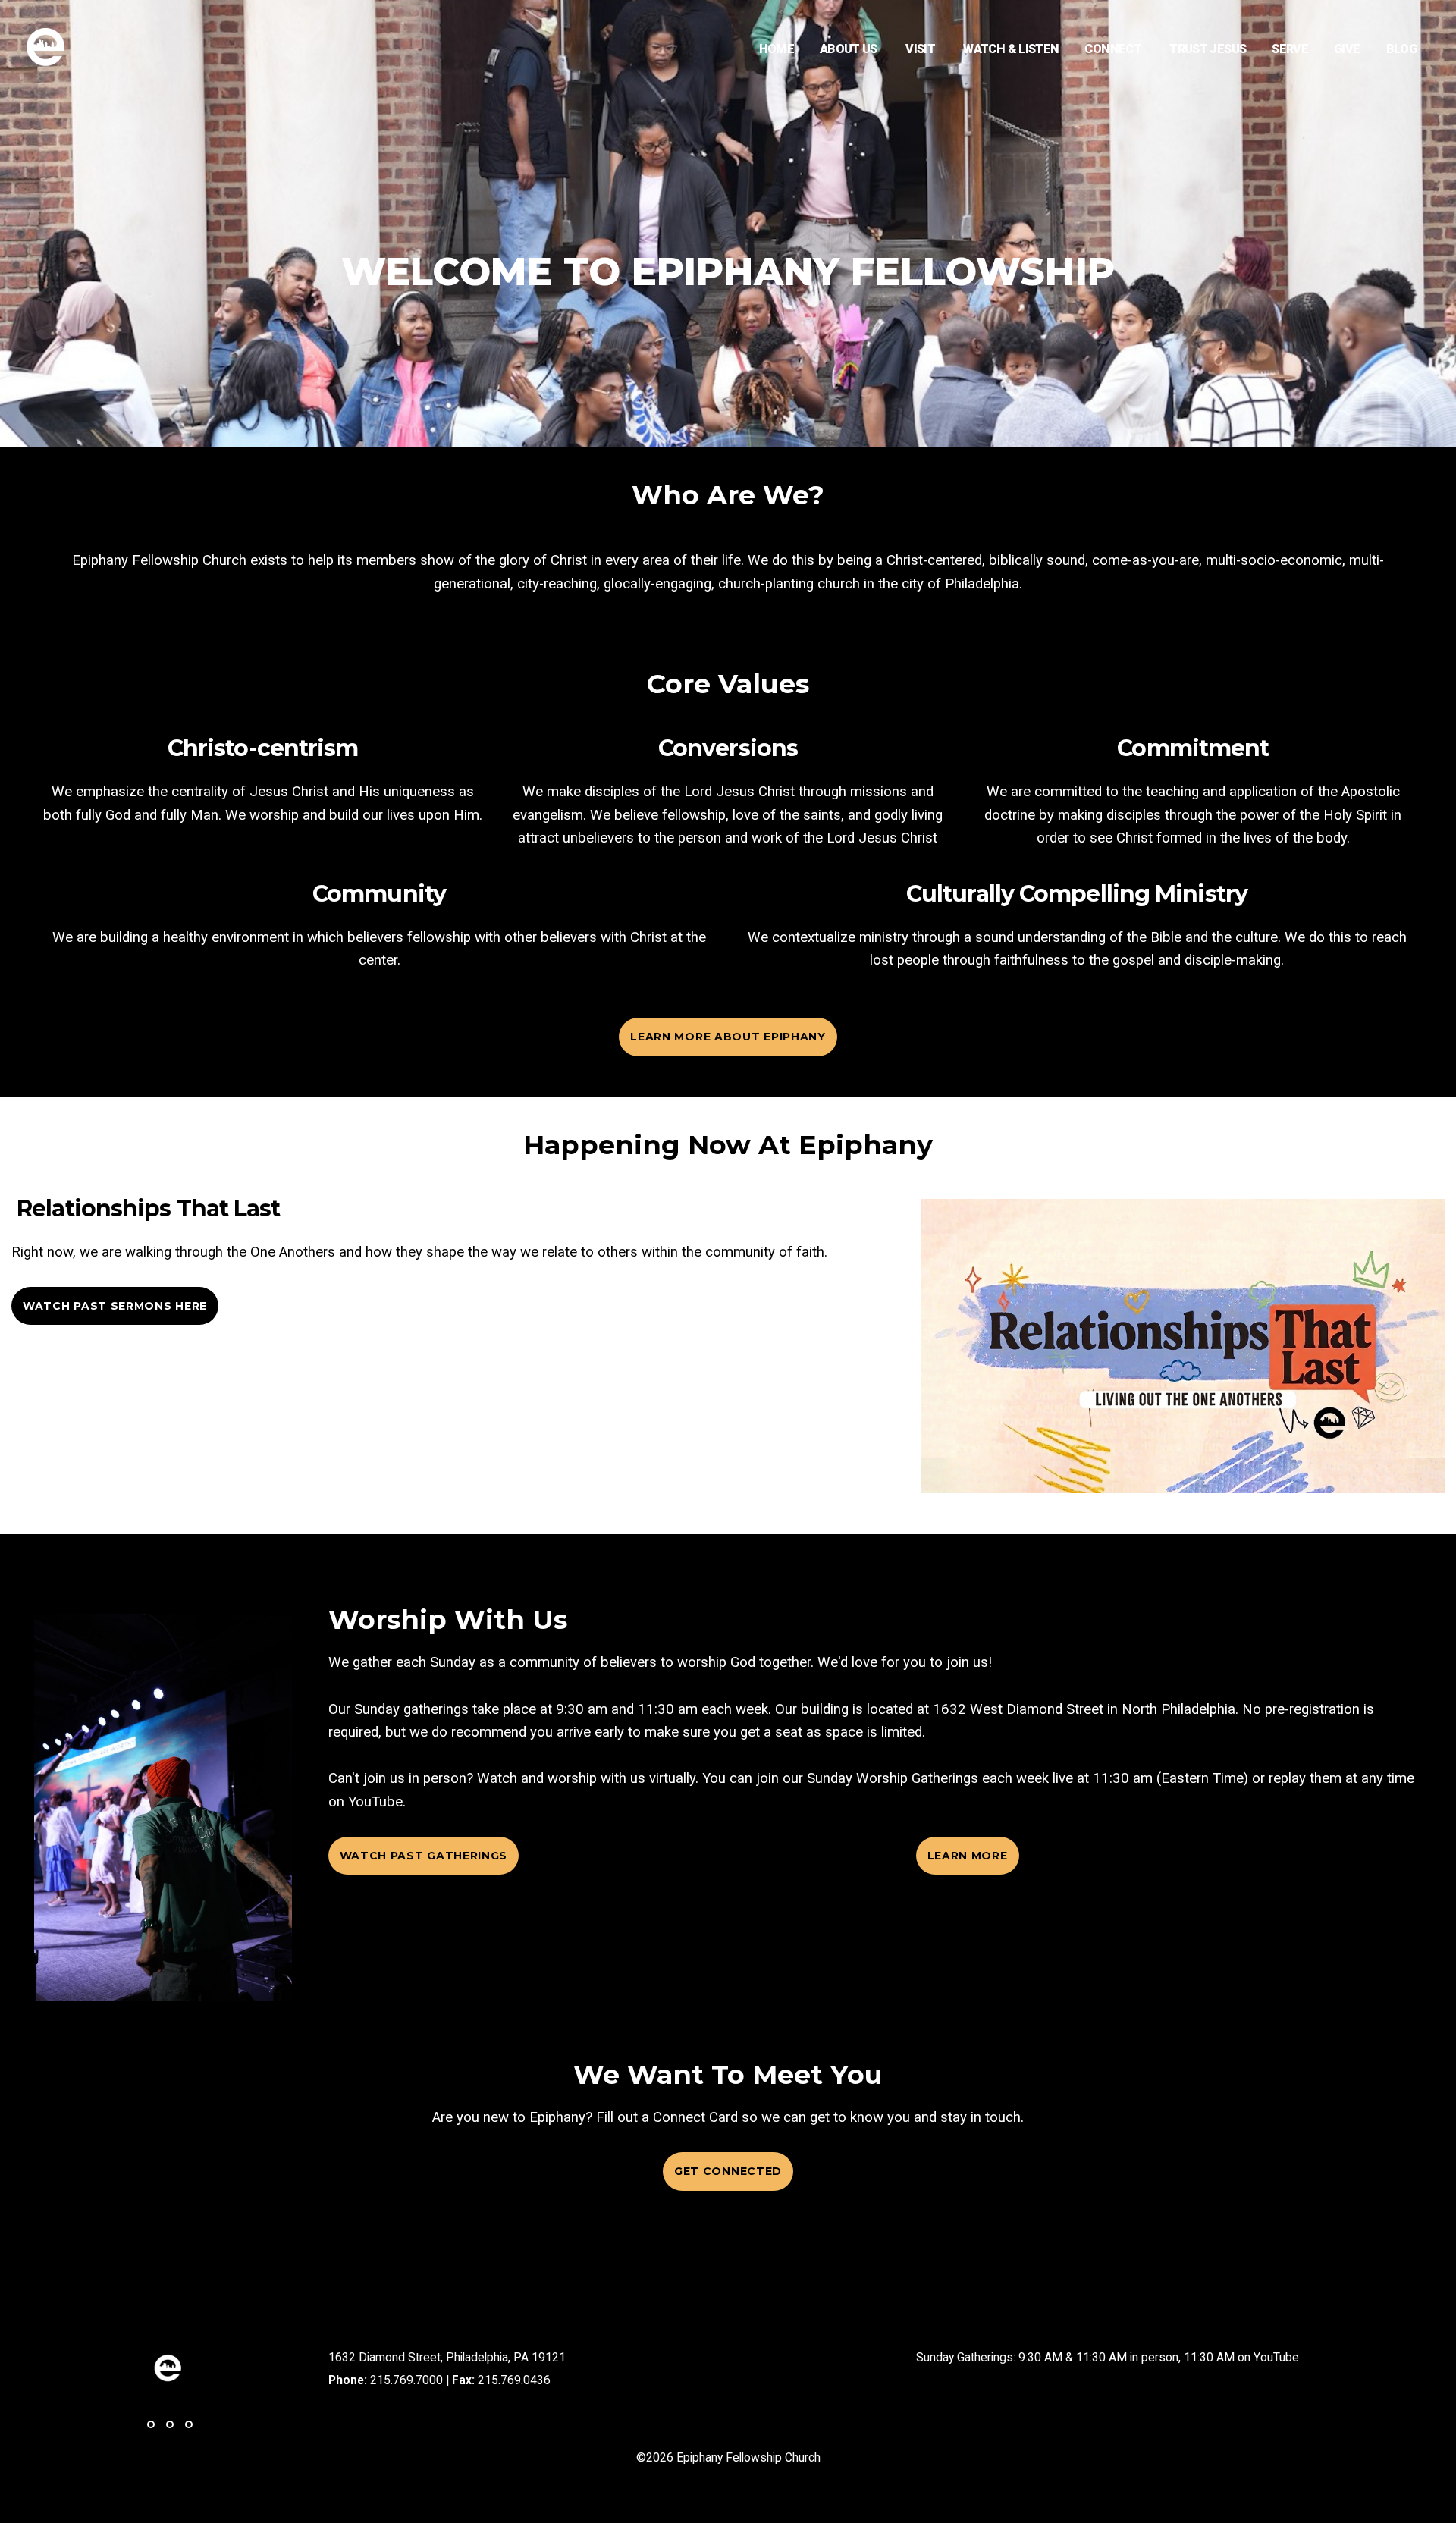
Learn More (968, 1856)
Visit (921, 49)
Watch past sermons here (115, 1306)
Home (777, 49)
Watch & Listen (1011, 49)
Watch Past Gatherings (424, 1856)
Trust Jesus (1208, 49)
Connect (1114, 49)
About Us (850, 49)
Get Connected (728, 2171)
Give (1347, 49)
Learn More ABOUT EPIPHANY (728, 1037)
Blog (1401, 49)
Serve (1290, 49)
